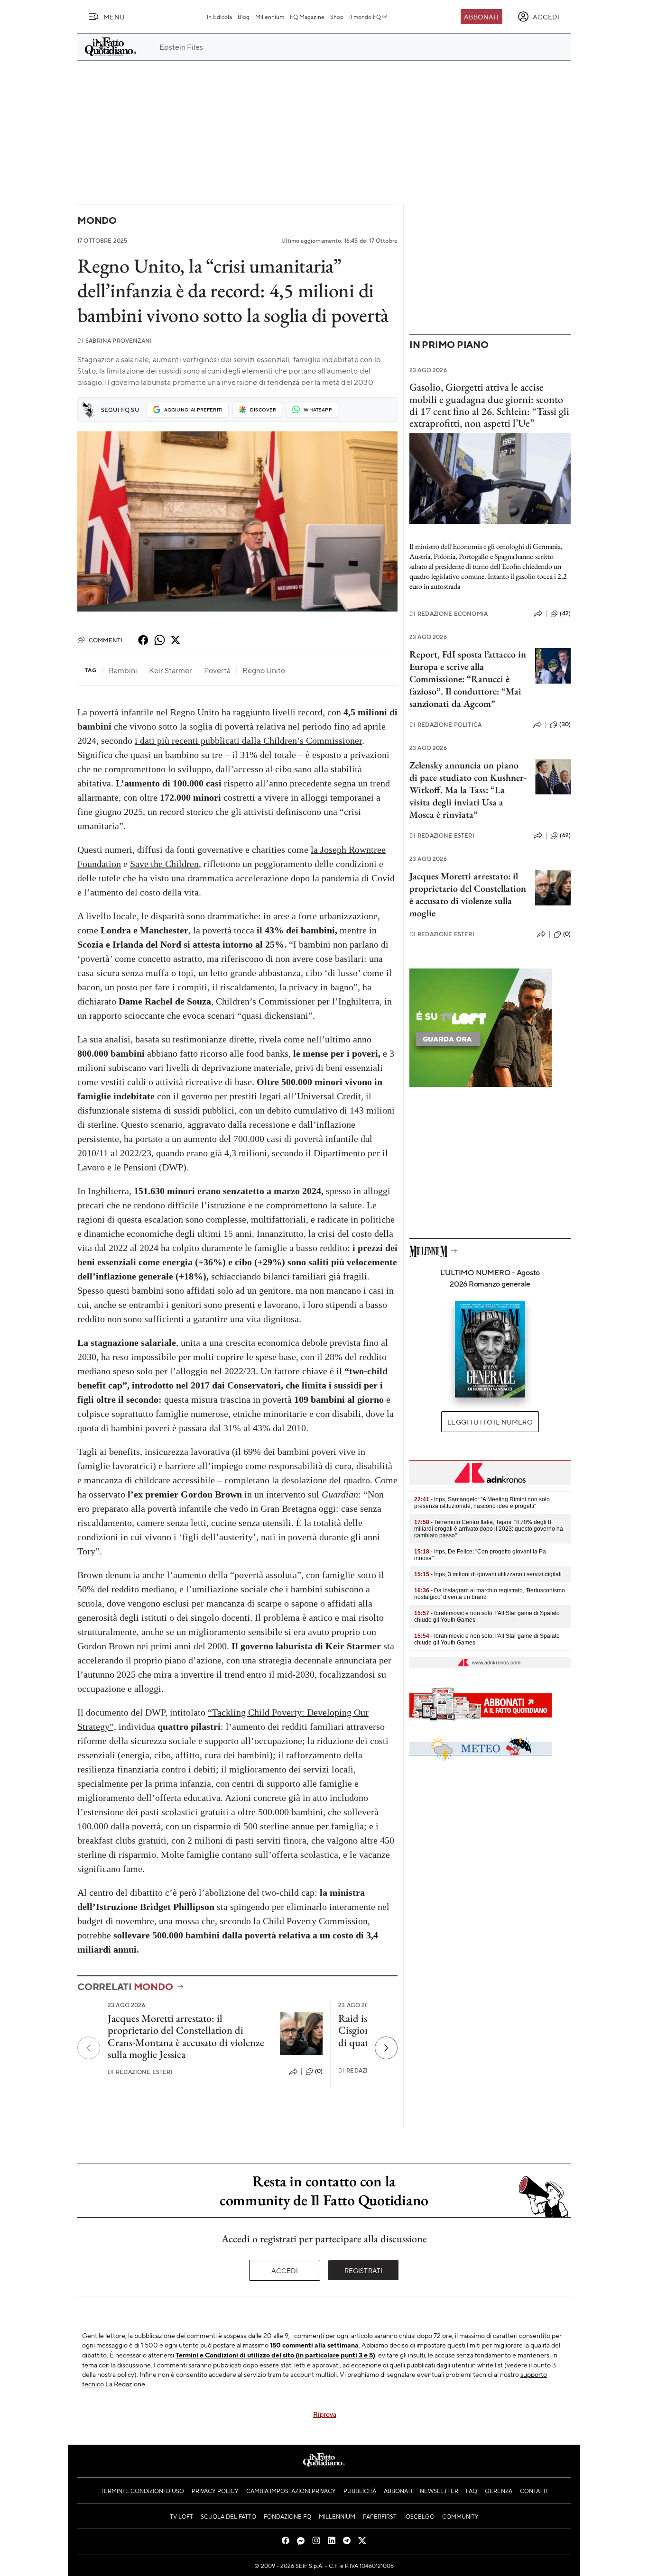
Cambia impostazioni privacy (291, 2491)
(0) (319, 2071)
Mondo (97, 220)
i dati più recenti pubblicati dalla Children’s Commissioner (248, 740)
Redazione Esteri (140, 2072)
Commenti (106, 640)
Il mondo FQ (365, 17)
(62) (565, 835)
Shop (337, 17)
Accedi (285, 2270)
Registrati (364, 2270)
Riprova (325, 2414)
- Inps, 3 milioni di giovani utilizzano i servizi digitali (488, 1574)
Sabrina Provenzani (115, 341)
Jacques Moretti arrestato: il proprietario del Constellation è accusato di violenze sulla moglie (468, 895)
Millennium (270, 17)
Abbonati (481, 17)
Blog (244, 17)
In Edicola (219, 17)
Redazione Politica (445, 725)
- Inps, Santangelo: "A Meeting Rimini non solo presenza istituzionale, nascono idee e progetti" (482, 1503)
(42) (565, 613)
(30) (565, 724)
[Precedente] (89, 2048)
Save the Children (164, 864)
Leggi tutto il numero (490, 1422)
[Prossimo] (386, 2048)
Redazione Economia (449, 614)
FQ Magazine (307, 17)
